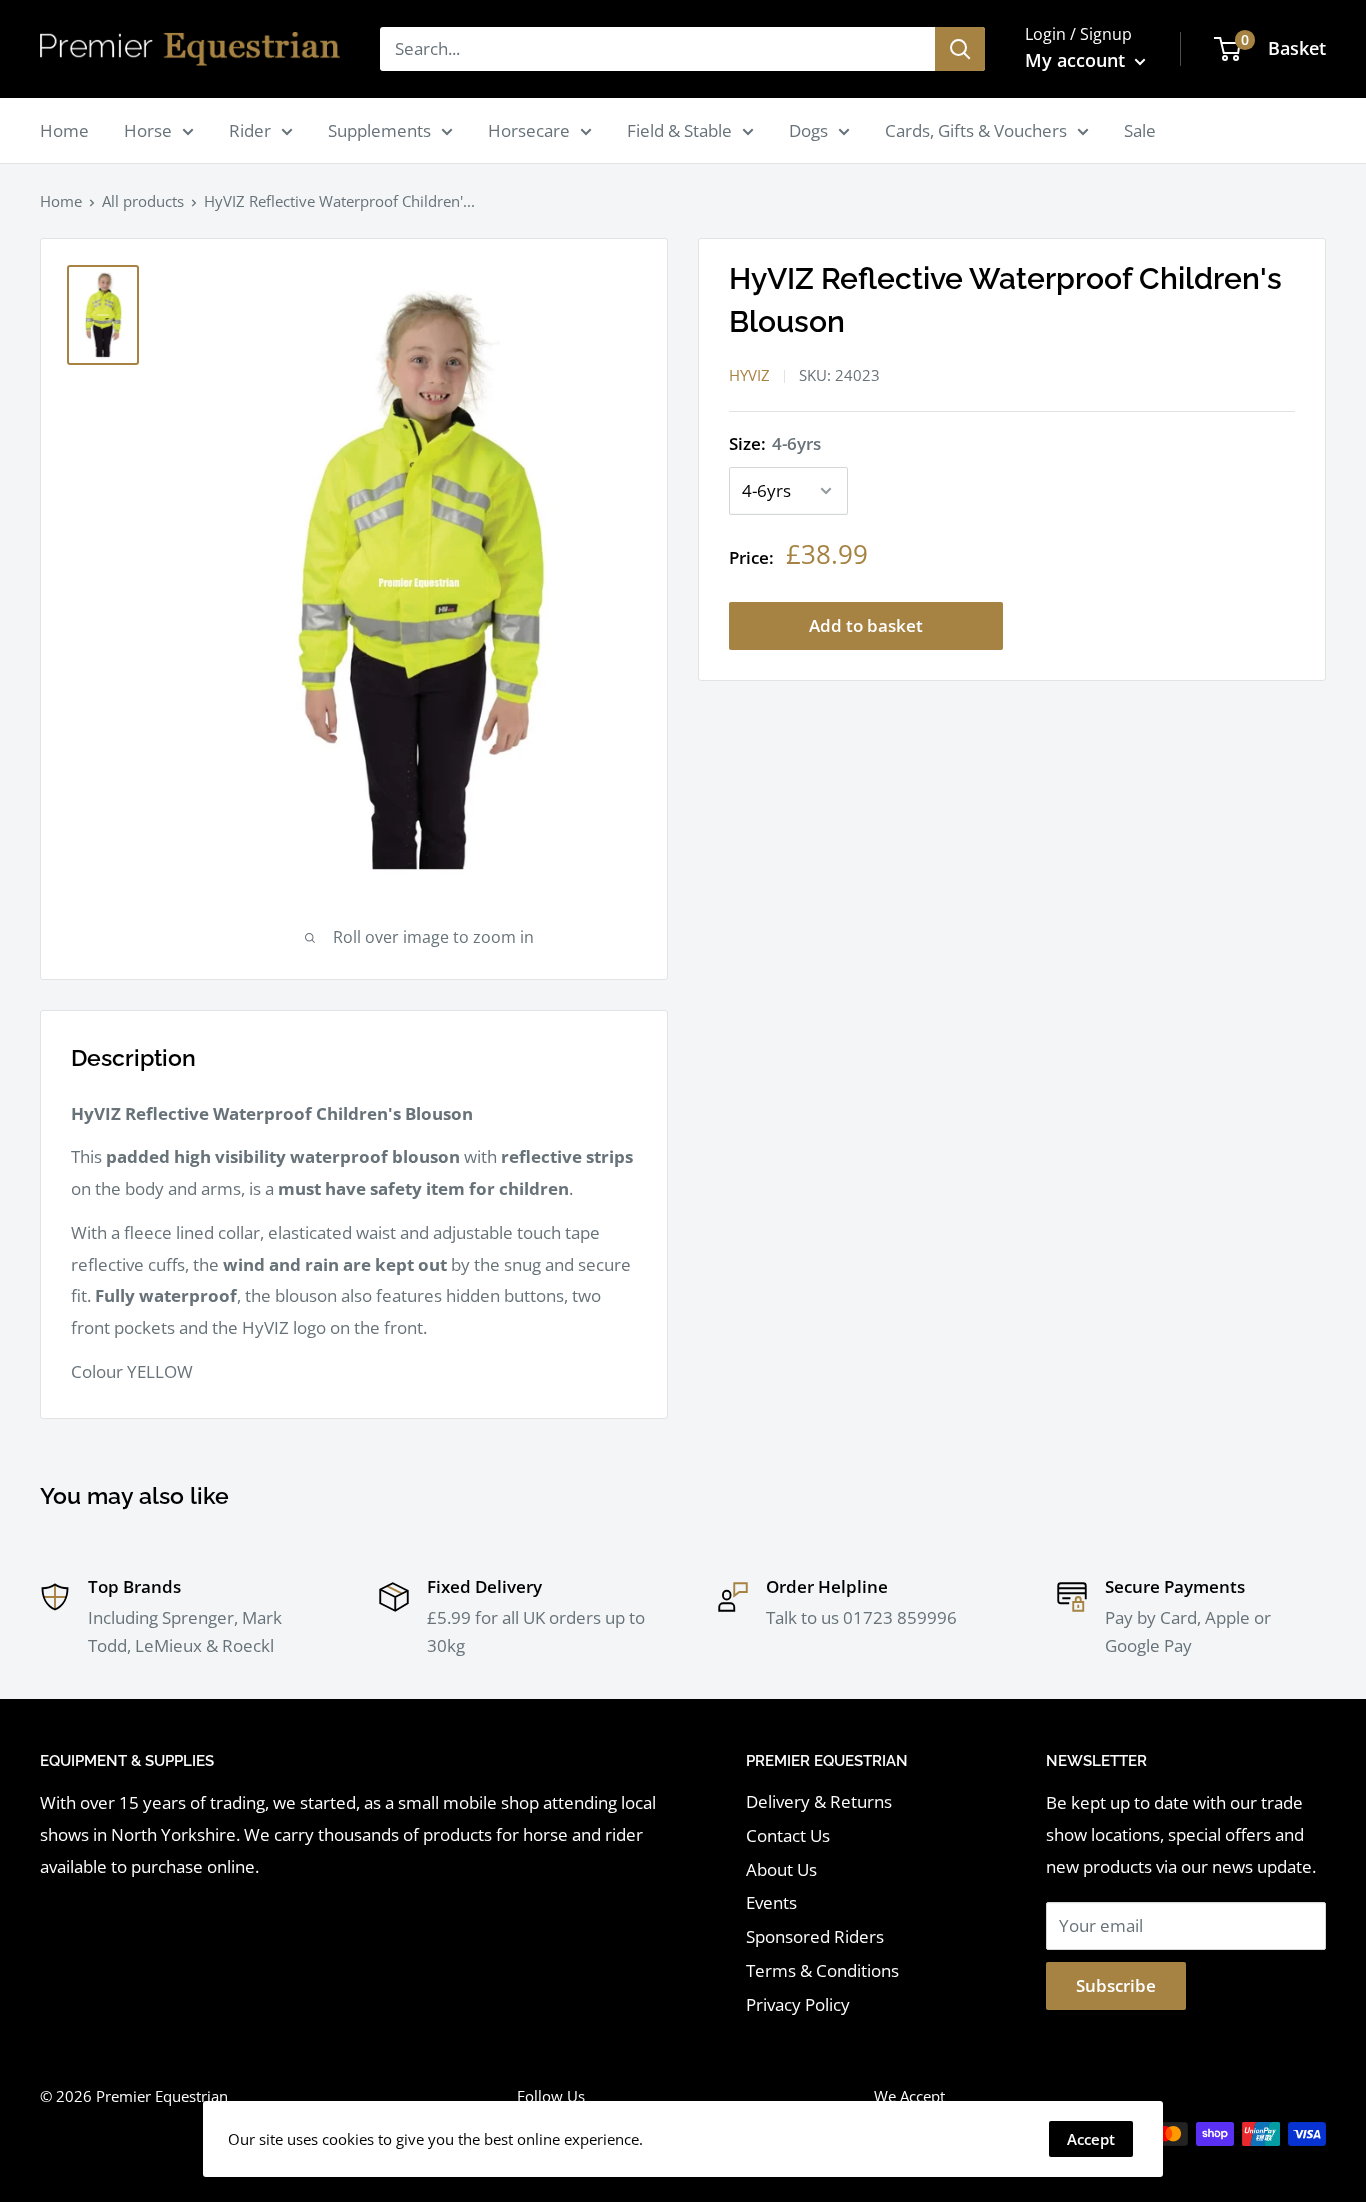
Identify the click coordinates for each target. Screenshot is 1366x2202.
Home (64, 130)
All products (143, 201)
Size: (775, 443)
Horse (148, 130)
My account (1077, 60)
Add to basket (866, 625)
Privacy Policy (798, 2004)
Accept (1091, 2139)
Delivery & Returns (819, 1801)
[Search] (960, 49)
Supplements (379, 130)
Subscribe (1116, 1985)
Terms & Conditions (822, 1970)
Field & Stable (679, 130)
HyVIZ (749, 375)
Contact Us (788, 1835)
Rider (250, 130)
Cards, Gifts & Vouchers (976, 130)
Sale (1140, 130)
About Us (781, 1869)
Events (771, 1902)
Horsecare (529, 130)
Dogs (808, 130)
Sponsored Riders (815, 1936)
